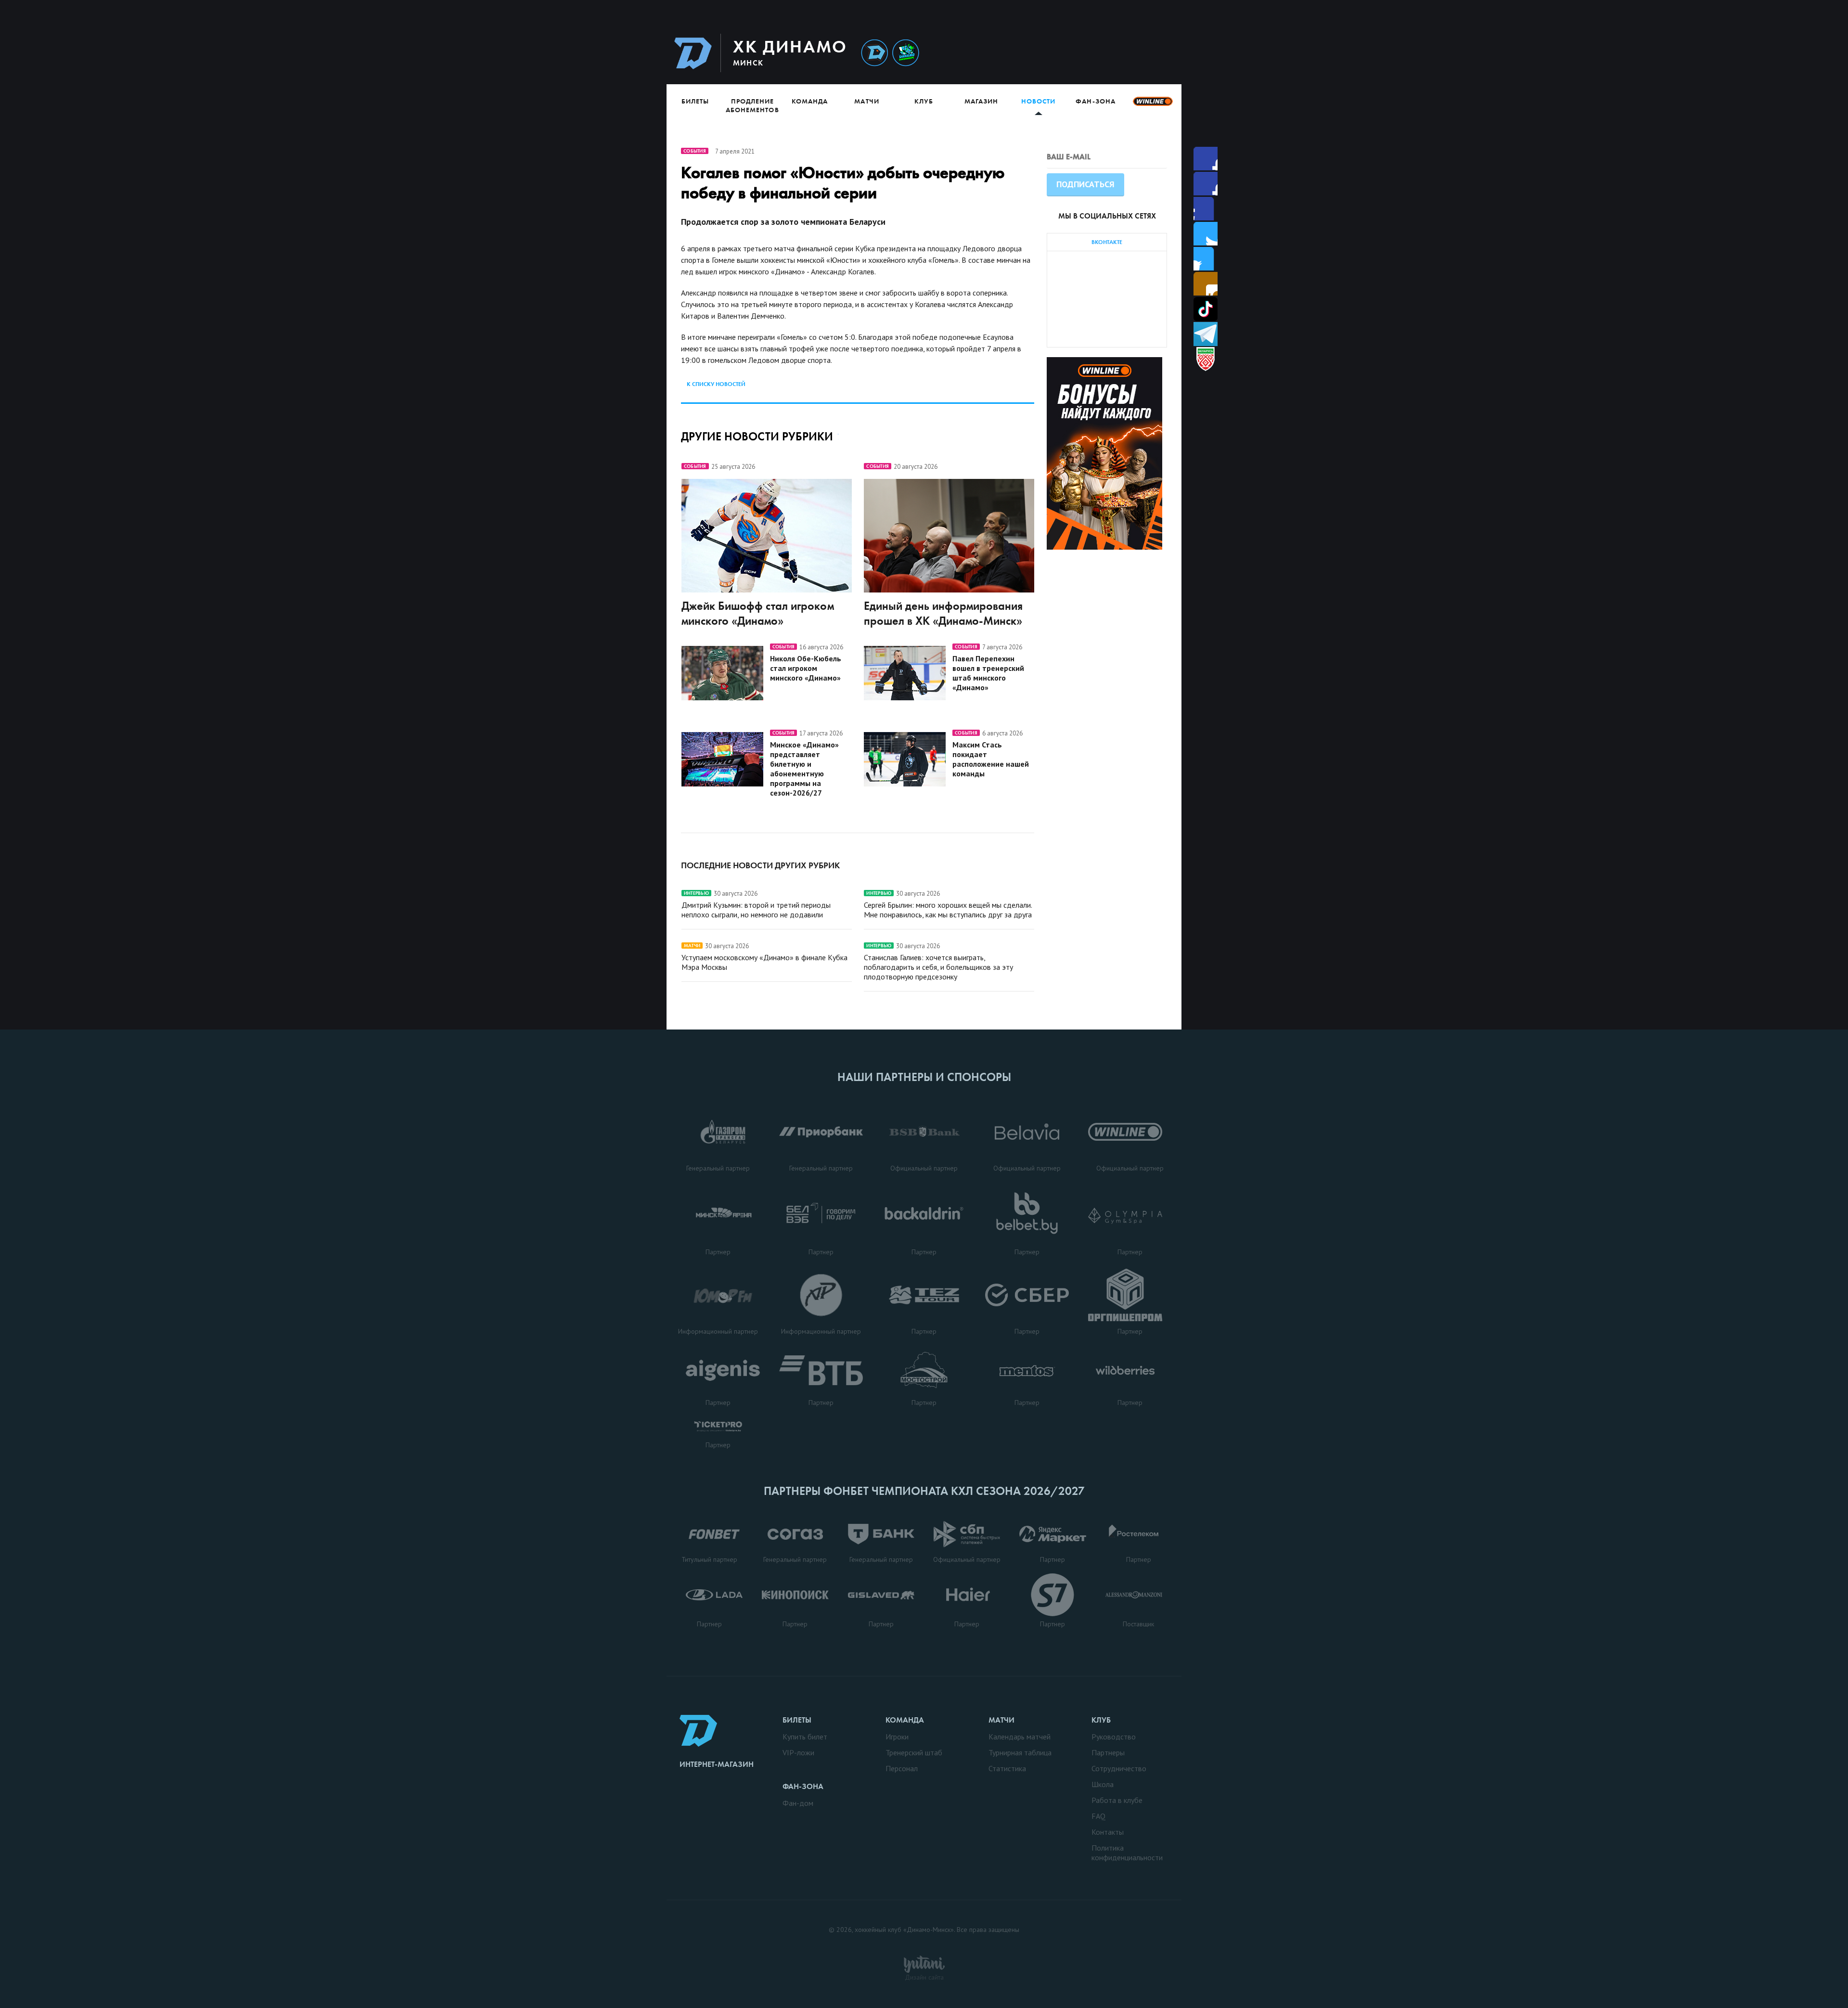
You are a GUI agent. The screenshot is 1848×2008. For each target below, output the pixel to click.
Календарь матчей (1020, 1737)
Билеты (695, 101)
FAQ (1098, 1816)
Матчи (866, 101)
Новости (1038, 101)
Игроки (897, 1737)
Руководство (1114, 1737)
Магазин (981, 101)
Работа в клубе (1117, 1800)
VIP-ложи (798, 1752)
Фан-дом (798, 1803)
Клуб (924, 101)
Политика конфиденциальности (1127, 1853)
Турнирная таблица (1020, 1752)
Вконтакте (1206, 259)
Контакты (1108, 1832)
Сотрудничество (1119, 1768)
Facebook (1206, 159)
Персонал (902, 1768)
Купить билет (805, 1737)
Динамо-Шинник (874, 53)
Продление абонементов (752, 105)
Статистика (1007, 1768)
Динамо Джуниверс (906, 53)
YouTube (1206, 284)
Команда (810, 101)
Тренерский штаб (914, 1752)
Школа (1103, 1784)
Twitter (1206, 209)
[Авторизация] (1091, 53)
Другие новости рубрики (757, 436)
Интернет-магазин (717, 1764)
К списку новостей (716, 384)
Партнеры (1108, 1752)
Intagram (1206, 234)
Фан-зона (1095, 101)
